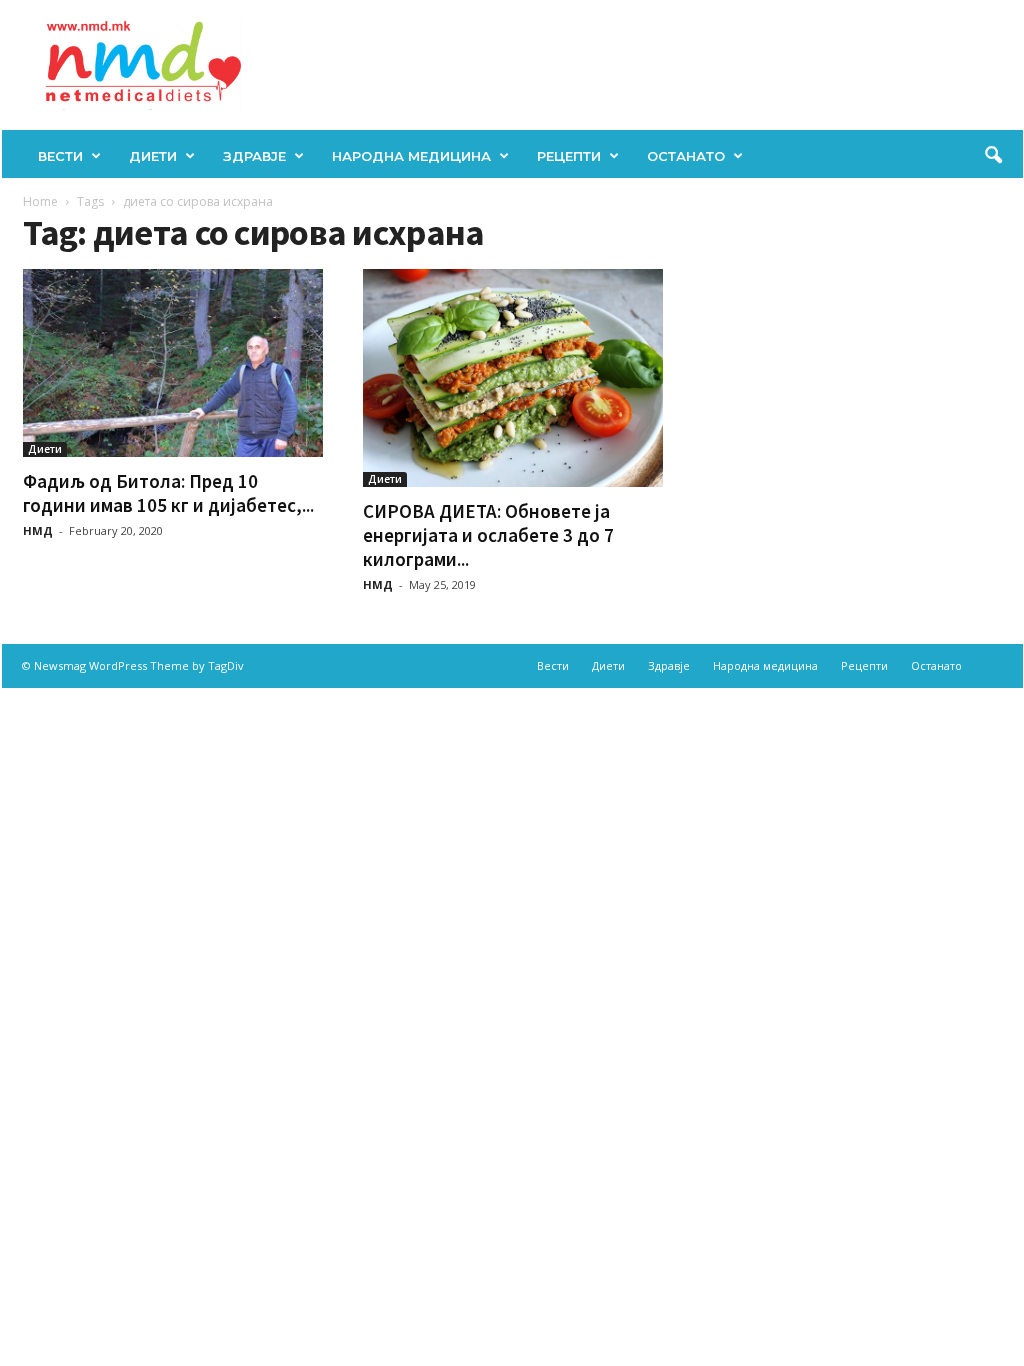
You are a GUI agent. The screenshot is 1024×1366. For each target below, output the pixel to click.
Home (40, 201)
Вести (60, 156)
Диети (153, 156)
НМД (38, 530)
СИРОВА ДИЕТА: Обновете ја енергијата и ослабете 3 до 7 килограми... (488, 535)
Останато (686, 156)
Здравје (254, 156)
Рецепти (569, 156)
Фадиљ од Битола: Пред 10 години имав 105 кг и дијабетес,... (168, 493)
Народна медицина (411, 156)
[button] (993, 156)
